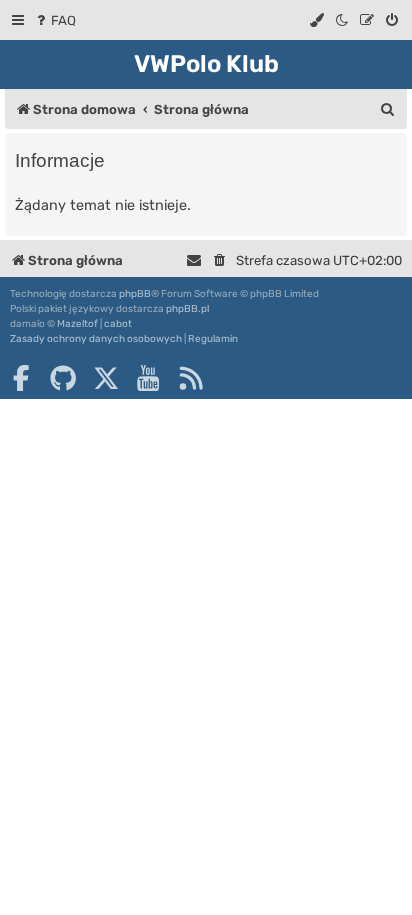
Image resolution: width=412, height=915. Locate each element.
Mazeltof (77, 324)
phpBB (135, 294)
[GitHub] (63, 378)
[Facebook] (21, 378)
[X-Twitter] (106, 378)
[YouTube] (148, 378)
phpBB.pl (187, 309)
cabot (118, 324)
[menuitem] (54, 20)
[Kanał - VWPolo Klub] (191, 378)
